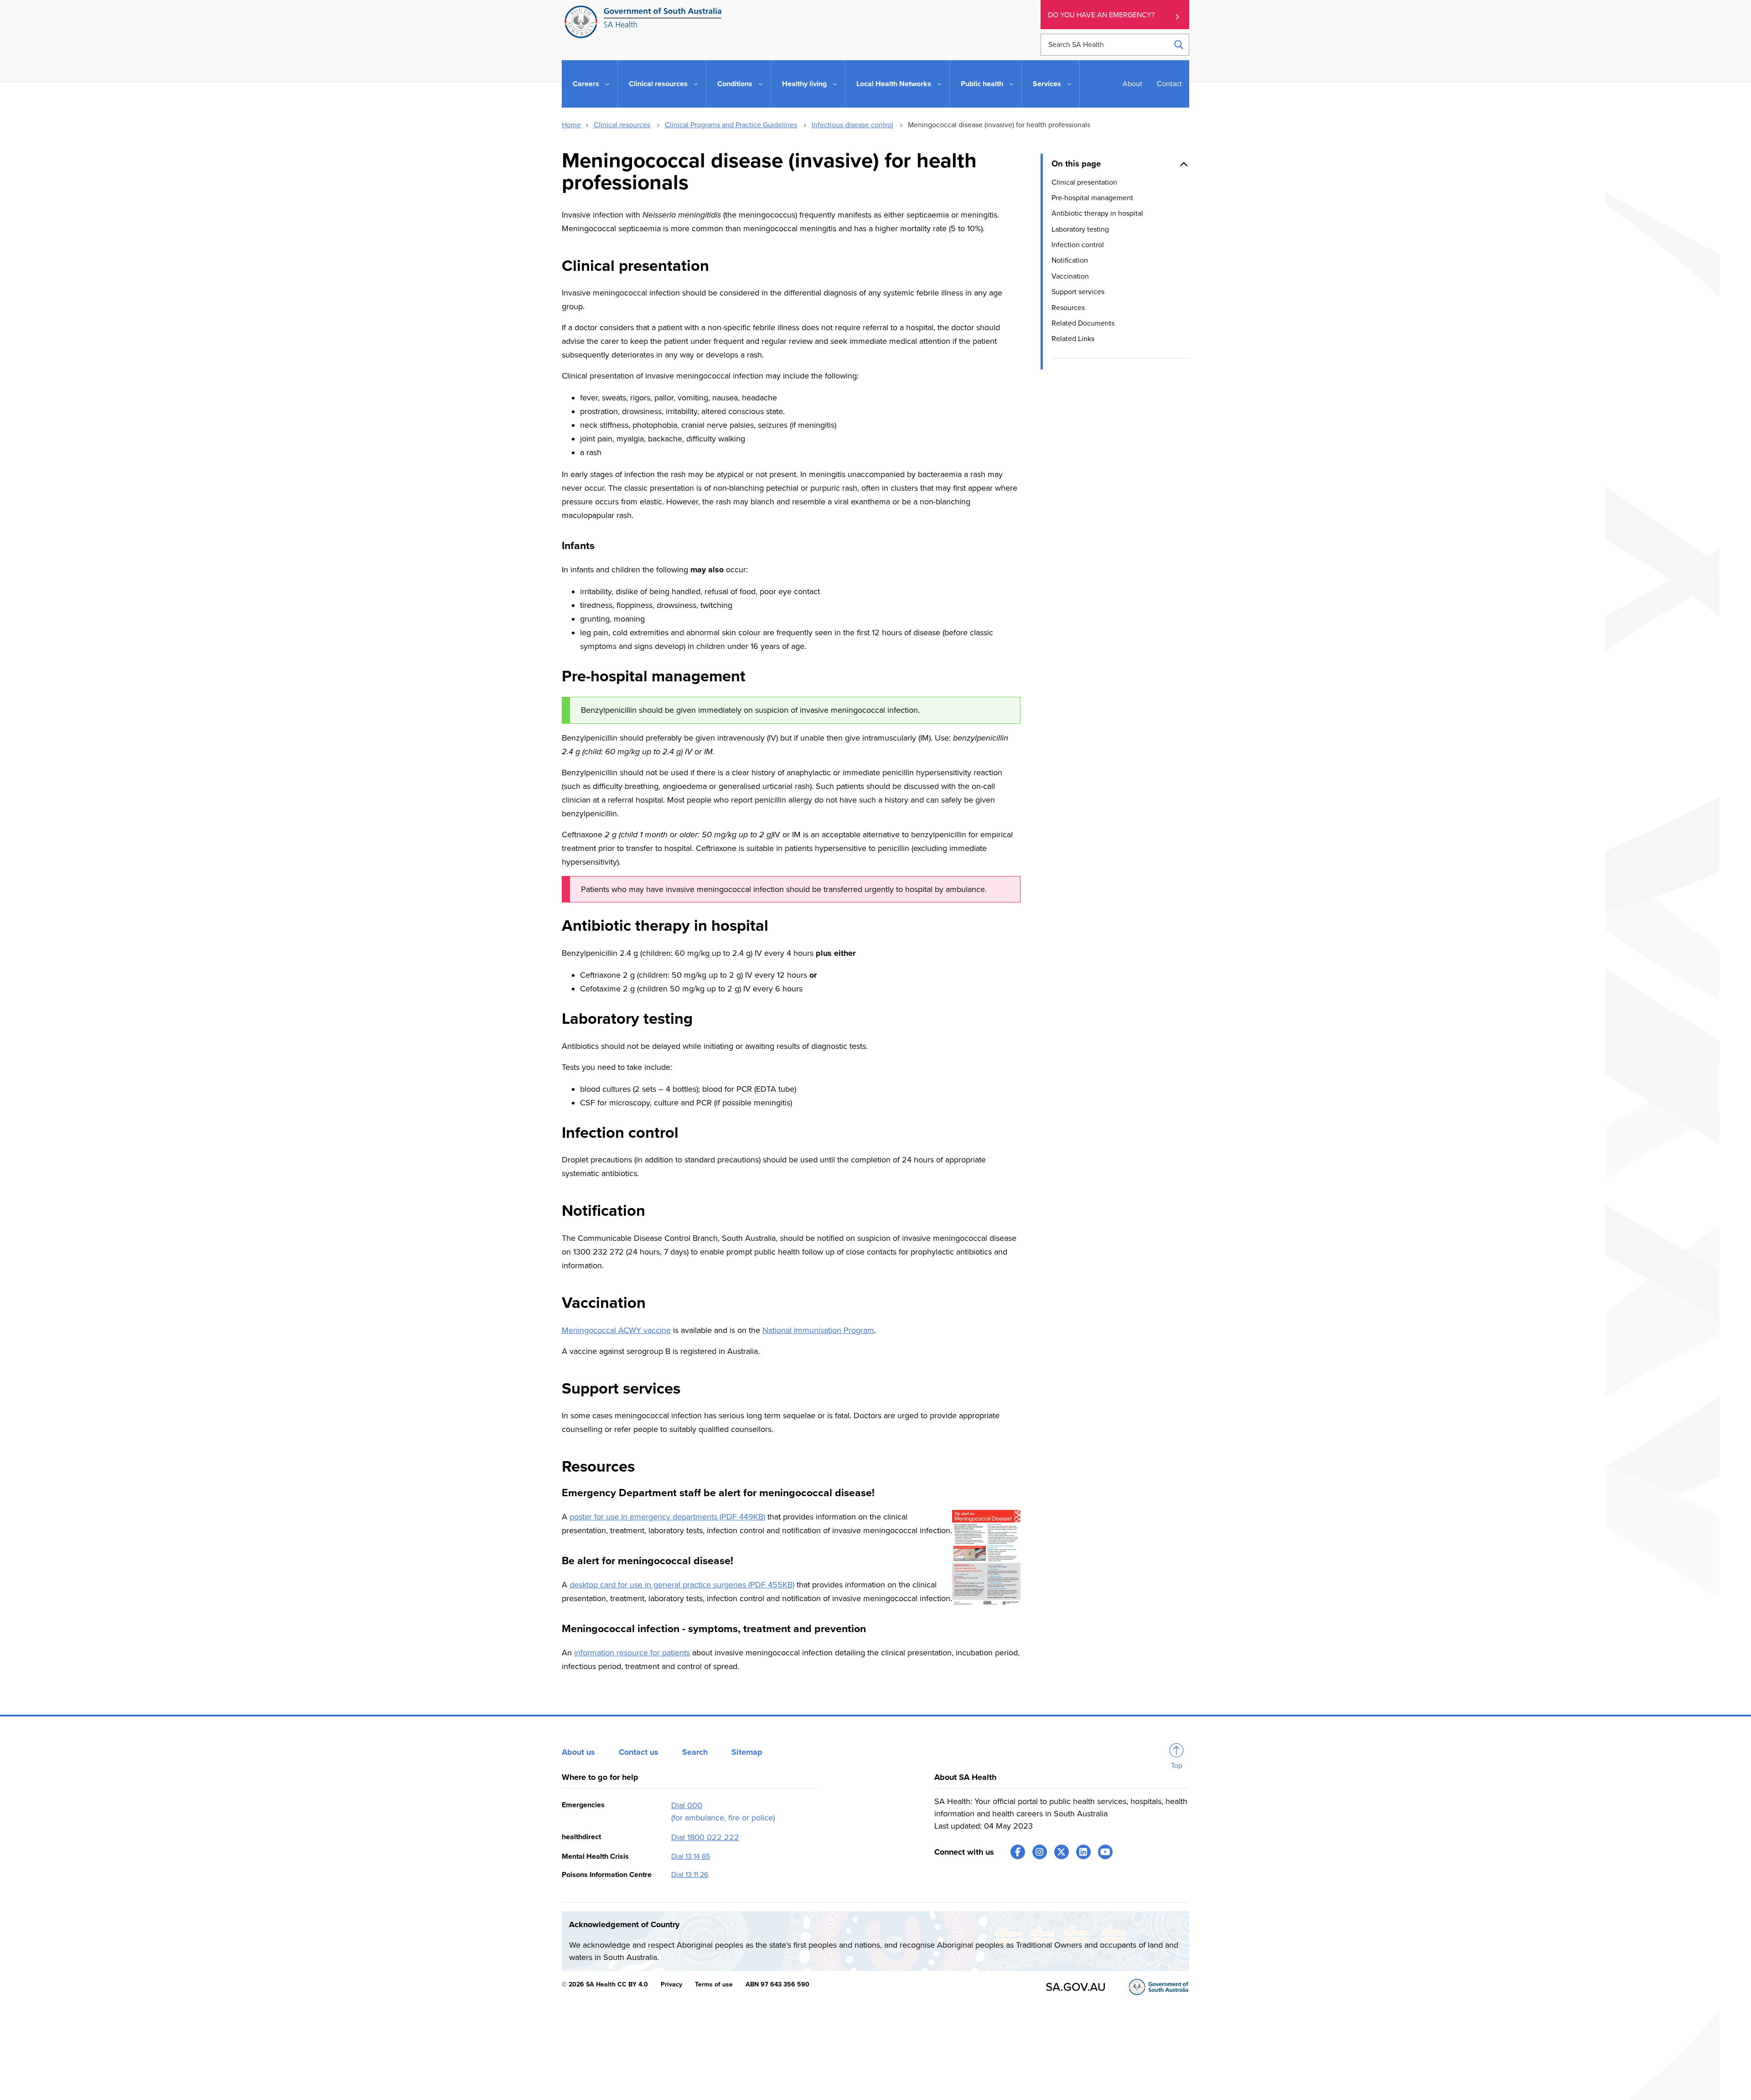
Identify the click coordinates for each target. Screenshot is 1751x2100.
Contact (1169, 84)
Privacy (671, 1984)
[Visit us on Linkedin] (1083, 1852)
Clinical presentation (1084, 182)
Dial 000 (687, 1805)
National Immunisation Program (818, 1330)
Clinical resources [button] (658, 84)
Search (695, 1752)
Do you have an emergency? (1101, 15)
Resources (1068, 307)
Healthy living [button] (804, 84)
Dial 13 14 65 (691, 1856)
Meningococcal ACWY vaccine (616, 1330)
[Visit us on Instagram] (1040, 1852)
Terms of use (714, 1984)
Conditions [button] (735, 84)
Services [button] (1047, 84)
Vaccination (1070, 276)
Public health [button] (982, 84)
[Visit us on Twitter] (1062, 1852)
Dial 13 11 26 (690, 1875)
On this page (1076, 164)
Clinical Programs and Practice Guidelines (731, 125)
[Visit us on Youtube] (1105, 1852)
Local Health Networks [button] (894, 84)
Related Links (1073, 339)
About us (578, 1752)
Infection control (1078, 245)
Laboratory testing (1080, 229)
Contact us (639, 1752)
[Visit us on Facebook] (1018, 1852)
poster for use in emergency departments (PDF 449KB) (667, 1517)
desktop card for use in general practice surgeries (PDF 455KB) (682, 1585)
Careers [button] (586, 84)
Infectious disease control (852, 125)
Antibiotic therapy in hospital (1097, 213)
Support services (1078, 292)
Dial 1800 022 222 (705, 1837)
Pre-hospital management (1092, 198)
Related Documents (1083, 323)
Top (1177, 1766)
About (1132, 84)
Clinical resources (622, 125)
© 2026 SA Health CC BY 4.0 (605, 1984)
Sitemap (747, 1752)
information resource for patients (632, 1653)
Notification (1070, 260)
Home (571, 125)
